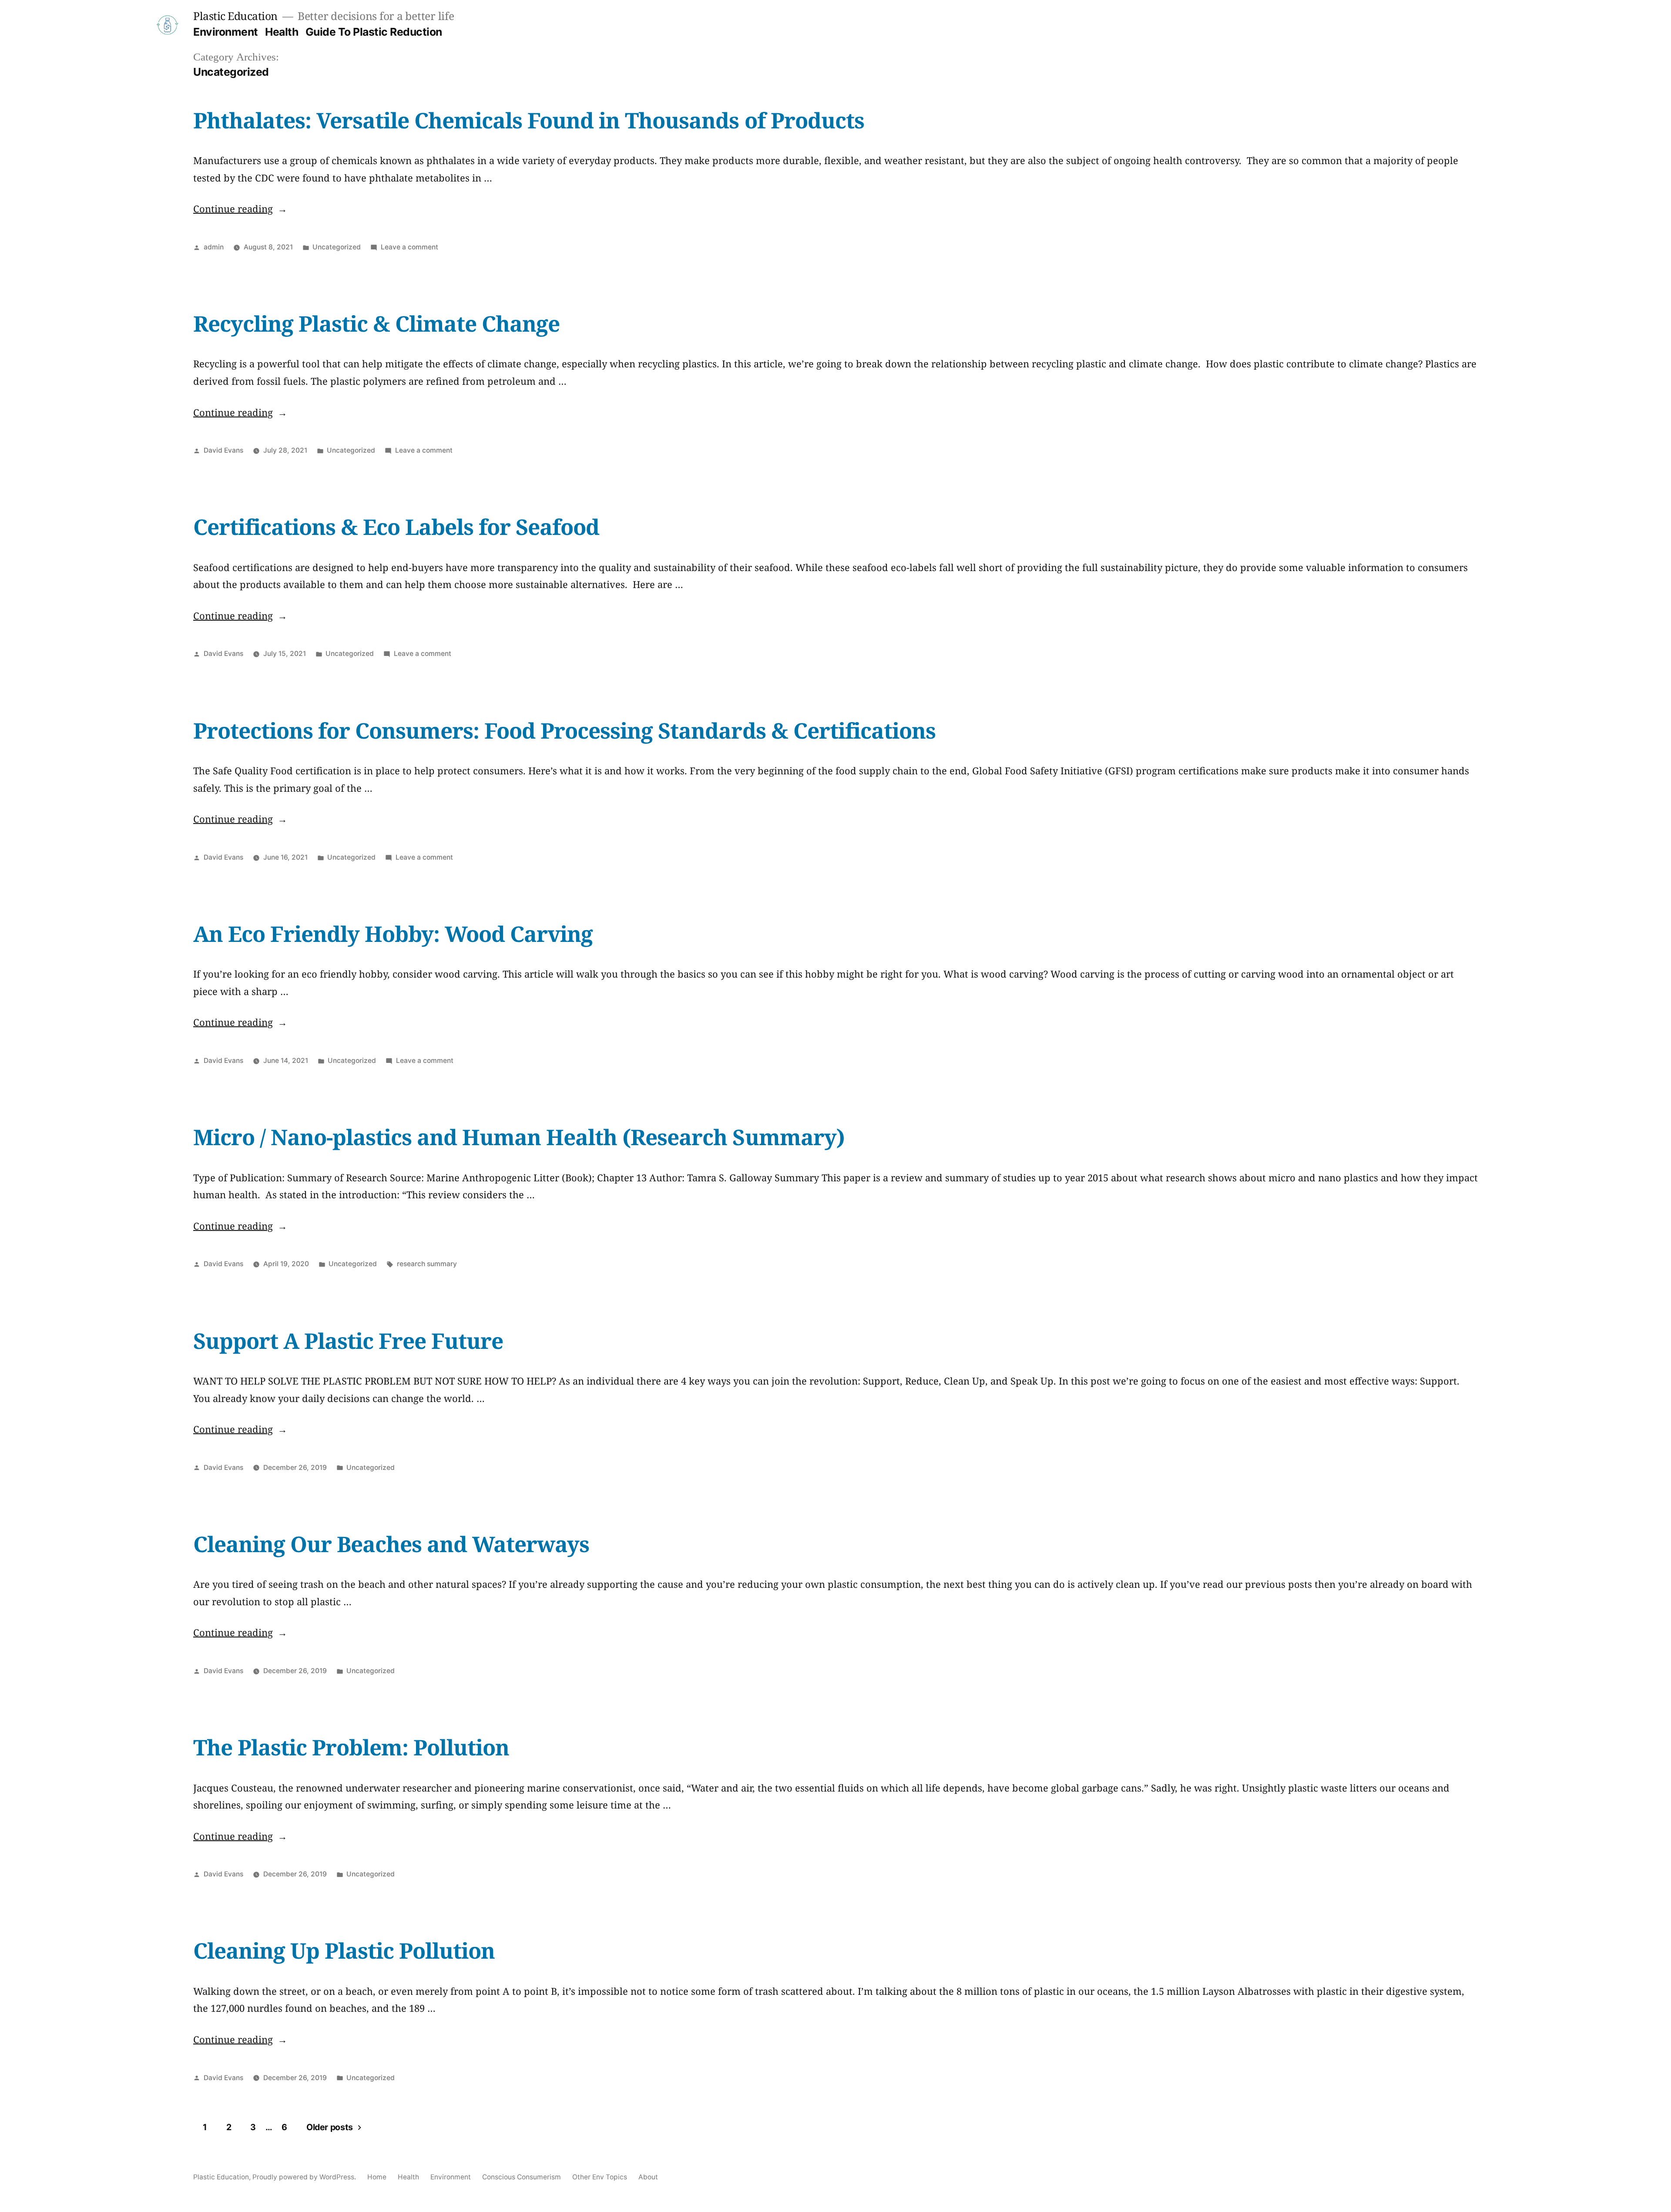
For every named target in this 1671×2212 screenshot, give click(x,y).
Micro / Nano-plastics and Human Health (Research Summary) (519, 1137)
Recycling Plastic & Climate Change (376, 323)
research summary (427, 1264)
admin (214, 247)
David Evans (223, 450)
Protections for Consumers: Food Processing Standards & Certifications (564, 730)
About (648, 2177)
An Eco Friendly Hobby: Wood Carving (393, 934)
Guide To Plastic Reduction (374, 32)
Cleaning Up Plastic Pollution (344, 1950)
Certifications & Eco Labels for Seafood (396, 527)
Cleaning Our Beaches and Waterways (391, 1544)
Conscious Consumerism (522, 2177)
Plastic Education (235, 16)
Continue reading (240, 208)
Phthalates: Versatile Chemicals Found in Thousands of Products (529, 120)
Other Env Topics (600, 2177)
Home (377, 2177)
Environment (226, 32)
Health (282, 32)
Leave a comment (409, 247)
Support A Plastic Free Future (348, 1341)
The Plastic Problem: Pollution (351, 1747)
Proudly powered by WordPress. (305, 2177)
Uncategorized (337, 247)
